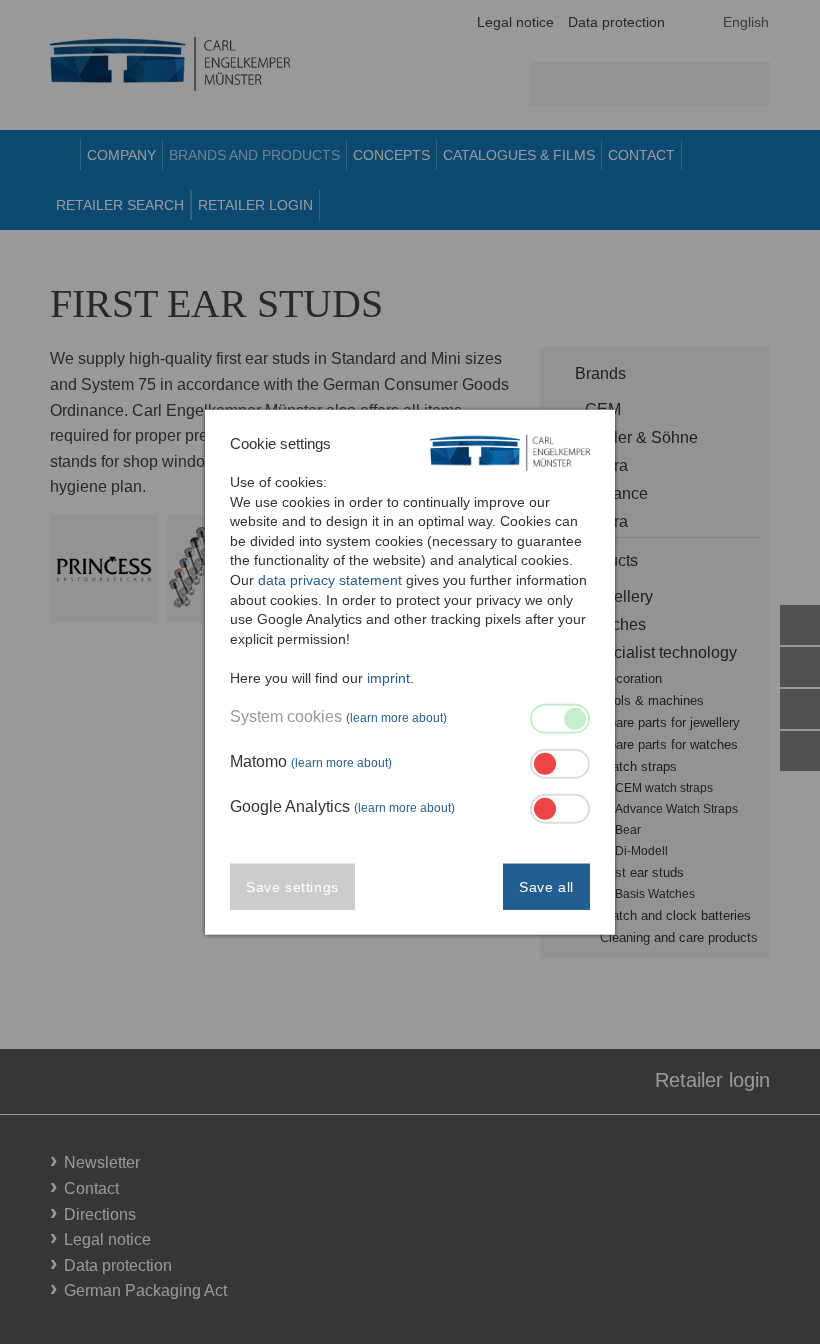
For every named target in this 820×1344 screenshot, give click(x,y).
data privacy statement (330, 580)
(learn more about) (396, 717)
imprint (388, 678)
